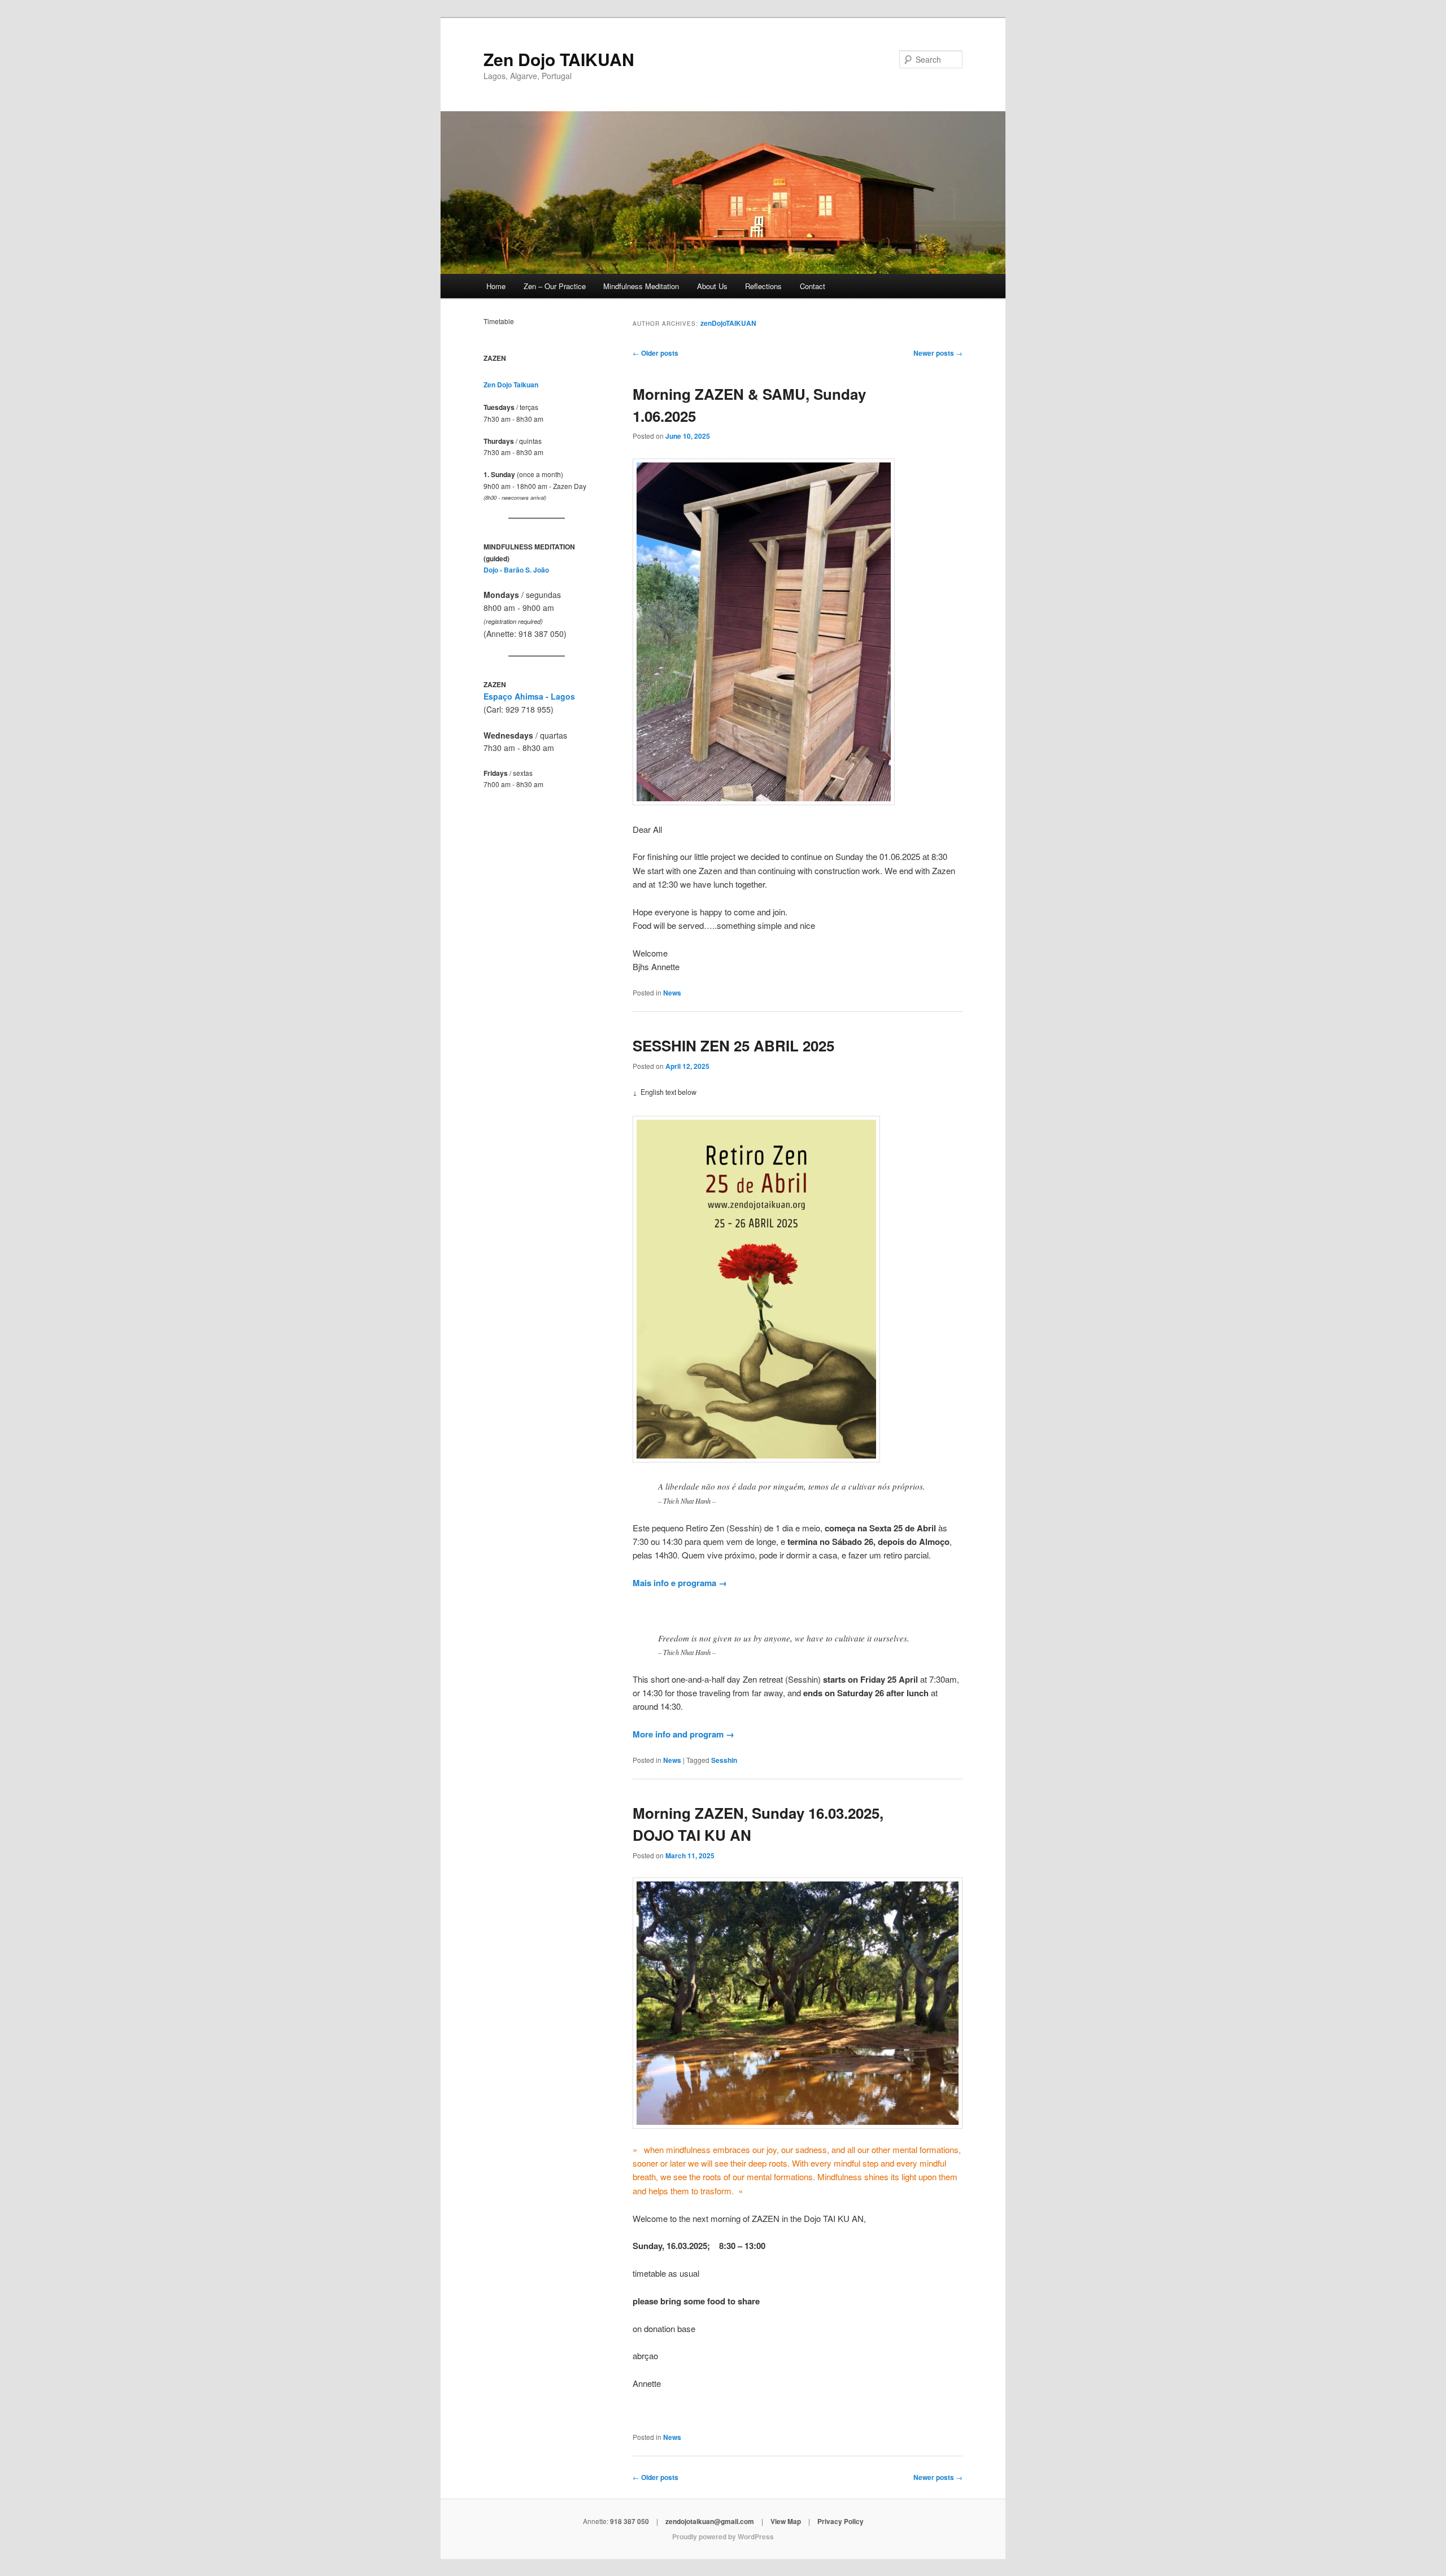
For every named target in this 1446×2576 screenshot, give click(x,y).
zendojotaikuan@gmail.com (710, 2521)
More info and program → (683, 1734)
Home (496, 286)
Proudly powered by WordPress (723, 2536)
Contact (813, 286)
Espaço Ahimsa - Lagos (529, 696)
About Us (712, 286)
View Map (786, 2521)
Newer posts (938, 353)
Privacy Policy (840, 2521)
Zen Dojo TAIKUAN (559, 59)
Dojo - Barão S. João (516, 570)
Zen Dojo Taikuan (511, 385)
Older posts (656, 353)
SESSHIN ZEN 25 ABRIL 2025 (733, 1045)
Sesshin (724, 1760)
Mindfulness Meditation (641, 286)
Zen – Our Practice (555, 286)
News (672, 993)
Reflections (763, 286)
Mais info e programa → (680, 1583)
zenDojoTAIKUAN (728, 323)
